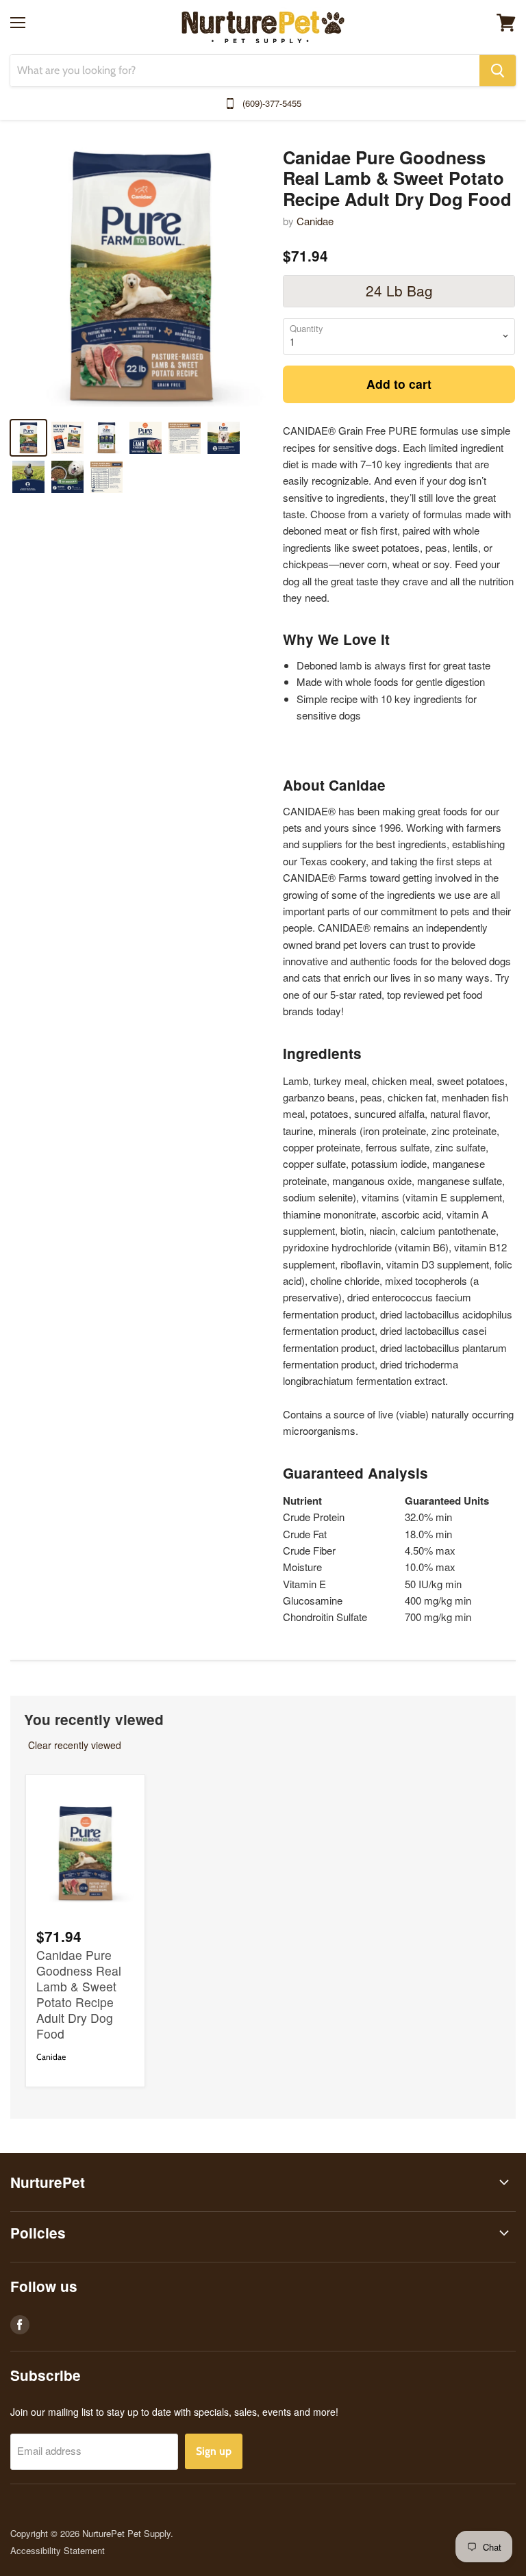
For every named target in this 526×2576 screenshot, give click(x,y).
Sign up (214, 2451)
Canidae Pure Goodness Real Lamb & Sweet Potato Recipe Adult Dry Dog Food (79, 1994)
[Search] (498, 71)
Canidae (315, 221)
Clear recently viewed (75, 1745)
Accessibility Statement (58, 2550)
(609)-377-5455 (272, 103)
